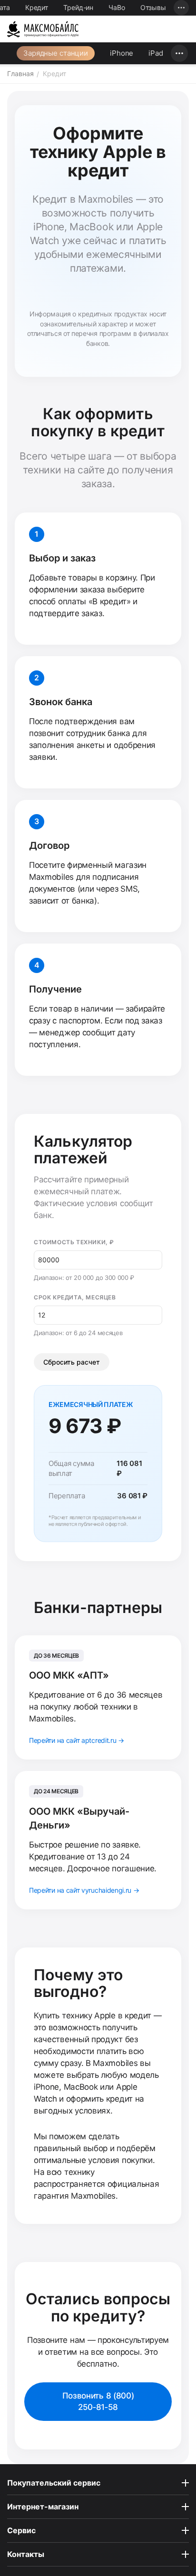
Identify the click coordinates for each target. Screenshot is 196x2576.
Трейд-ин (78, 7)
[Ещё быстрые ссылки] (181, 8)
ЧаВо (117, 7)
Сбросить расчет (72, 1362)
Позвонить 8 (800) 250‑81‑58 (98, 2402)
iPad (156, 53)
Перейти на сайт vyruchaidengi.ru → (84, 1890)
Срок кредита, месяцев (75, 1297)
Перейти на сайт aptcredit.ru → (77, 1740)
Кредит (37, 7)
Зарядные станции (56, 53)
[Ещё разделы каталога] (179, 53)
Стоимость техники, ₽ (74, 1242)
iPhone (122, 53)
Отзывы (153, 7)
